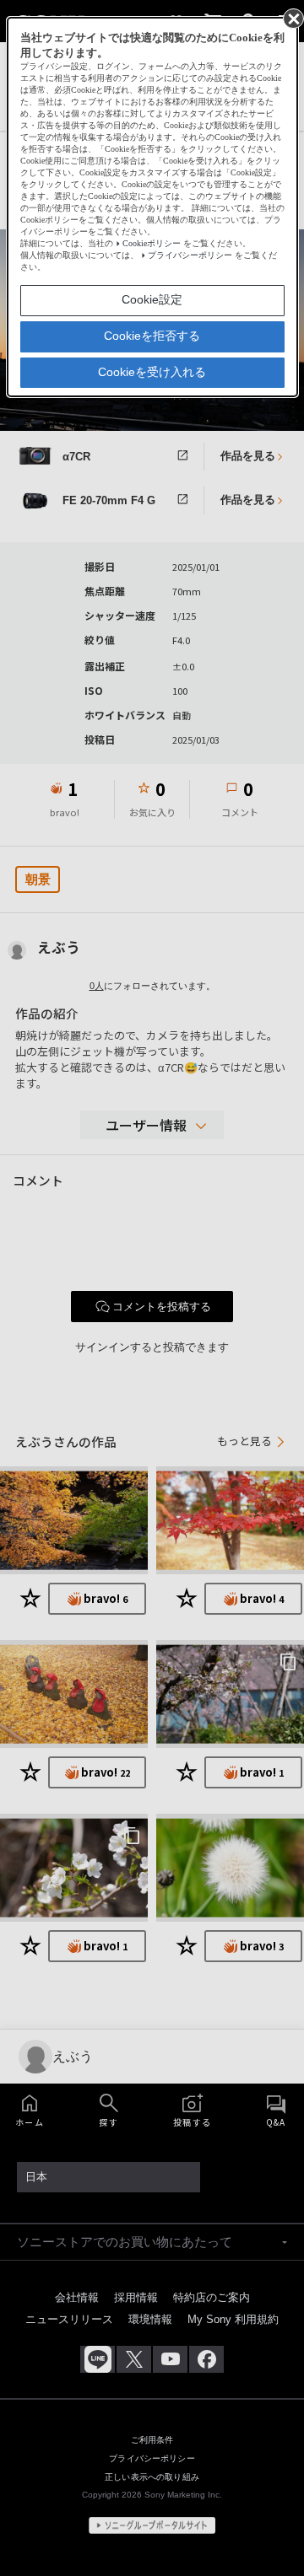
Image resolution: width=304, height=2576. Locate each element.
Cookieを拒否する (152, 336)
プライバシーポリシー (190, 255)
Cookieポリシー (152, 243)
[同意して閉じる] (292, 18)
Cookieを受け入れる (152, 372)
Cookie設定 (152, 299)
